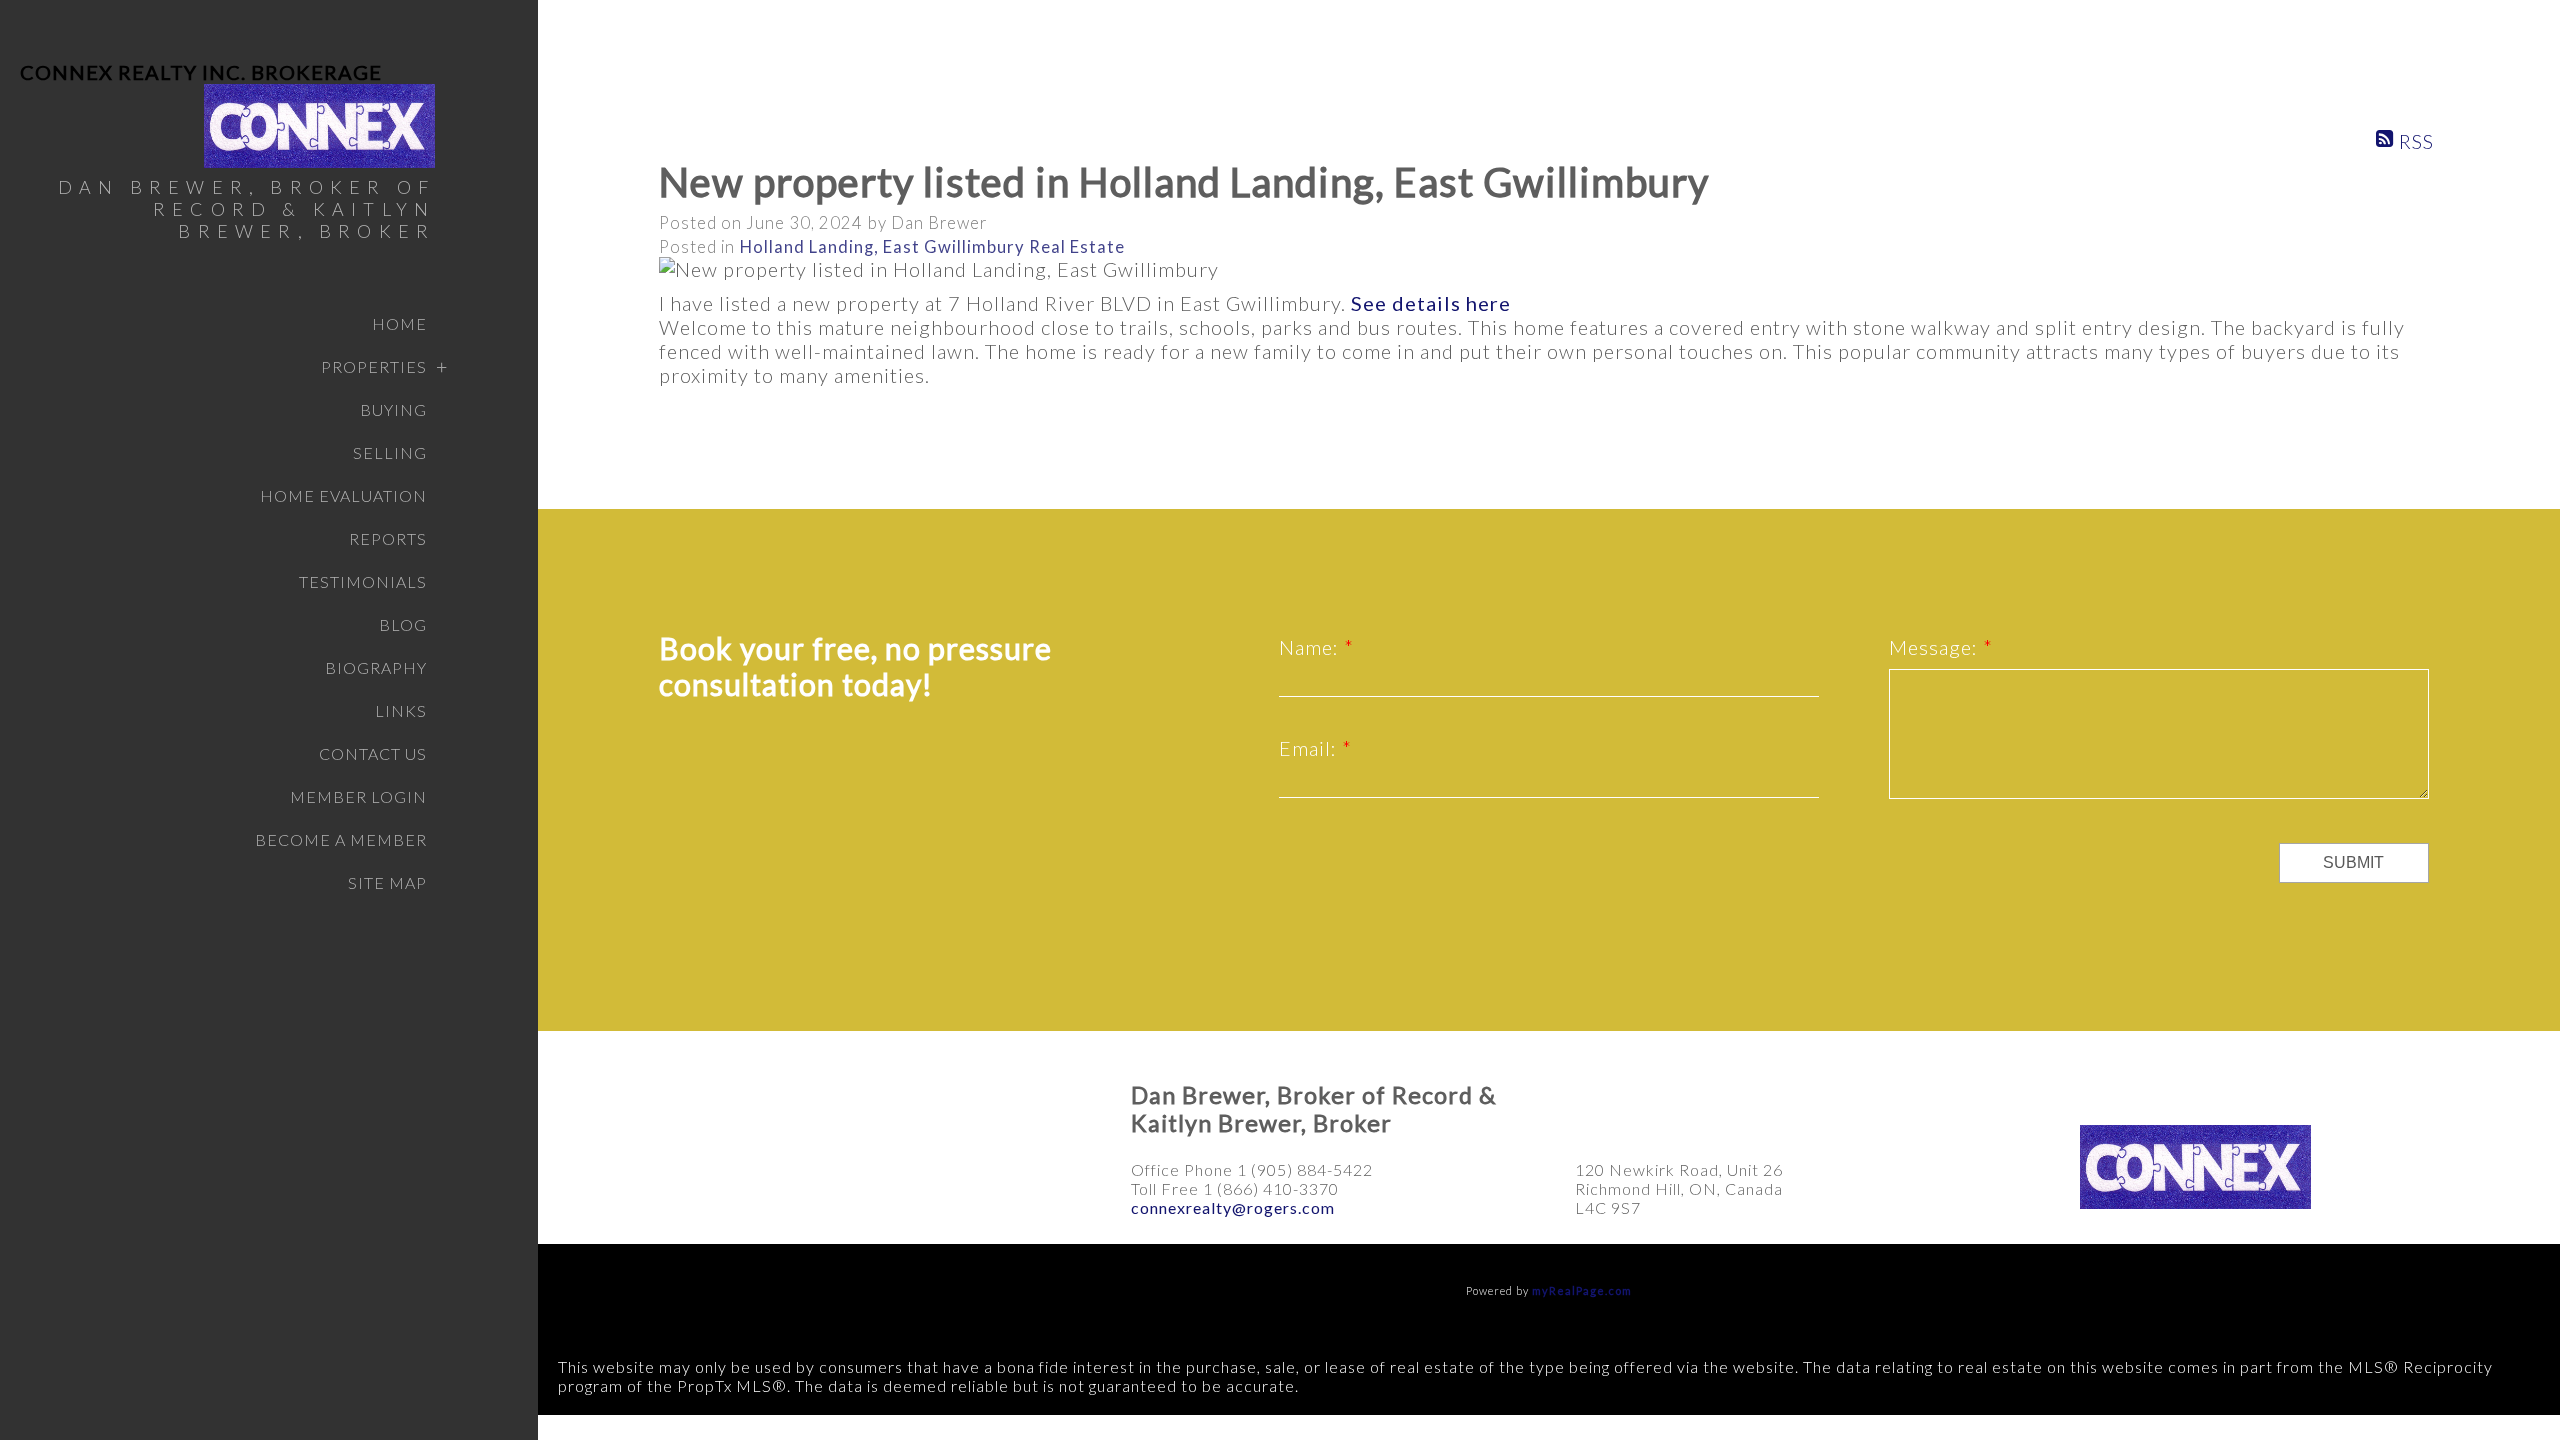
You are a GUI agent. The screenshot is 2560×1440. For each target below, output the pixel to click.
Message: (1936, 647)
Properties (374, 366)
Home (399, 323)
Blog (403, 624)
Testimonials (363, 581)
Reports (388, 538)
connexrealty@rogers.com (1233, 1207)
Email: (1310, 748)
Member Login (358, 796)
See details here (1431, 303)
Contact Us (373, 753)
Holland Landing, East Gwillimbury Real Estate (932, 247)
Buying (393, 409)
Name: (1311, 647)
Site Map (387, 882)
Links (401, 710)
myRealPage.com (1582, 1290)
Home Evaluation (343, 495)
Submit (2353, 862)
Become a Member (341, 839)
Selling (390, 452)
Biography (376, 667)
